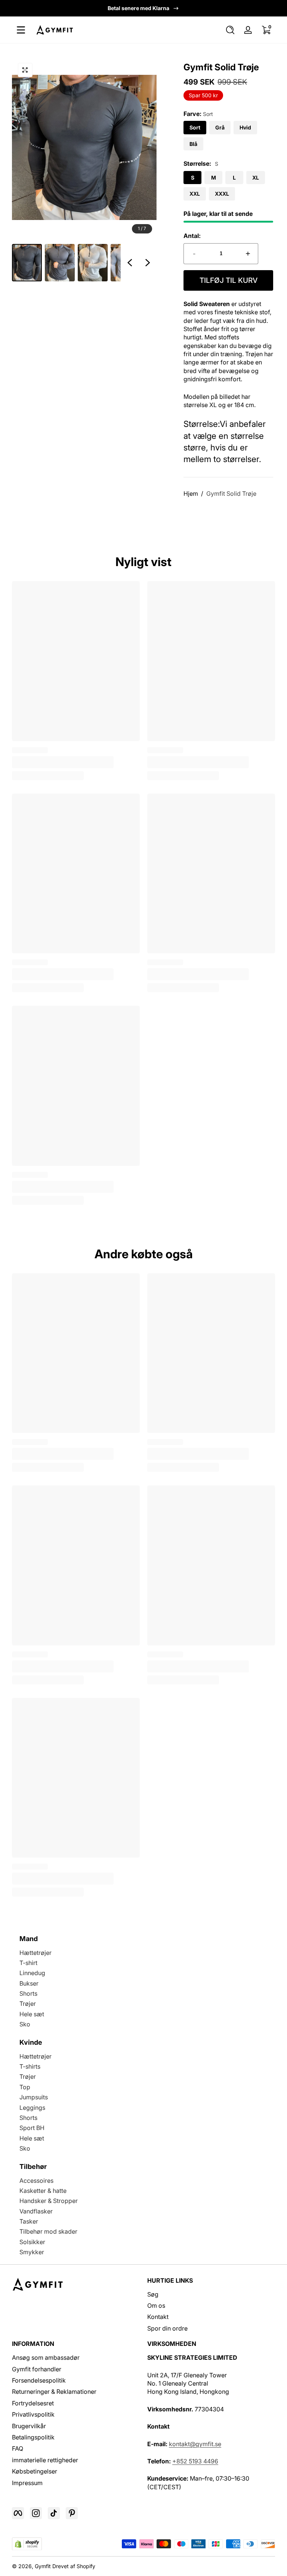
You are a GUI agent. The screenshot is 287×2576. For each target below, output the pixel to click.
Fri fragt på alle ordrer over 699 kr (138, 8)
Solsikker (32, 2242)
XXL (195, 194)
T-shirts (30, 2066)
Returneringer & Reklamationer (54, 2392)
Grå (220, 127)
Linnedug (32, 1973)
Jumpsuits (34, 2097)
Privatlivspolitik (33, 2414)
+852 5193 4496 (195, 2461)
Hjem (191, 493)
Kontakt (158, 2317)
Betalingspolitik (33, 2437)
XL (256, 178)
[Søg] (230, 30)
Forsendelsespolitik (39, 2380)
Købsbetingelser (35, 2471)
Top (25, 2087)
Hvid (245, 127)
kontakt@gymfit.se (195, 2444)
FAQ (18, 2448)
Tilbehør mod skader (48, 2231)
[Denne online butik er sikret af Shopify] (27, 2544)
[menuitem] (211, 2294)
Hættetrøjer (36, 1953)
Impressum (27, 2483)
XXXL (222, 194)
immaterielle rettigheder (45, 2460)
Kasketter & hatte (43, 2191)
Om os (156, 2305)
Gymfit (43, 2566)
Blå (193, 144)
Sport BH (32, 2128)
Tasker (29, 2221)
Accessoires (36, 2181)
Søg (153, 2294)
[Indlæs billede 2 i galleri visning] (60, 263)
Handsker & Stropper (49, 2201)
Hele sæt (32, 2014)
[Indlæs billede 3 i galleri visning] (93, 263)
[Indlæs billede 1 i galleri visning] (27, 263)
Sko (25, 2024)
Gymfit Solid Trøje (231, 493)
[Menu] (21, 30)
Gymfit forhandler (37, 2369)
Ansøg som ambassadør (46, 2357)
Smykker (32, 2252)
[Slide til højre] (148, 263)
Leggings (32, 2108)
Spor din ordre (167, 2328)
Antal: (192, 236)
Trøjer (28, 2004)
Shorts (28, 1993)
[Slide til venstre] (130, 263)
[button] (230, 30)
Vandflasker (36, 2211)
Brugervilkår (29, 2426)
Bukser (29, 1983)
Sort (195, 127)
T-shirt (28, 1963)
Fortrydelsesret (33, 2403)
